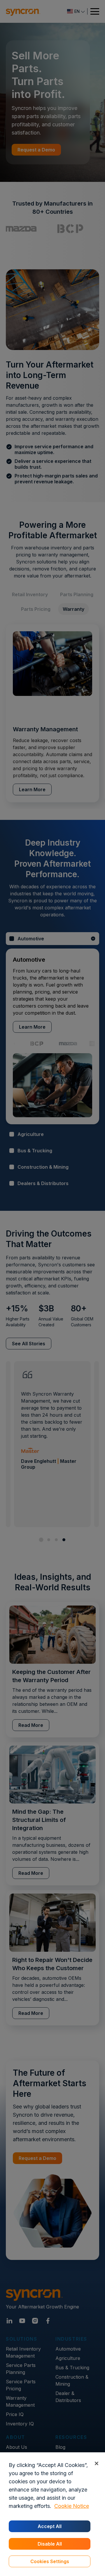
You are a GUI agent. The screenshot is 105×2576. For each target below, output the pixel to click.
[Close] (96, 2463)
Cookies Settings (50, 2561)
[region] (52, 2514)
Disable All (50, 2544)
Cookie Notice (72, 2506)
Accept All (50, 2526)
